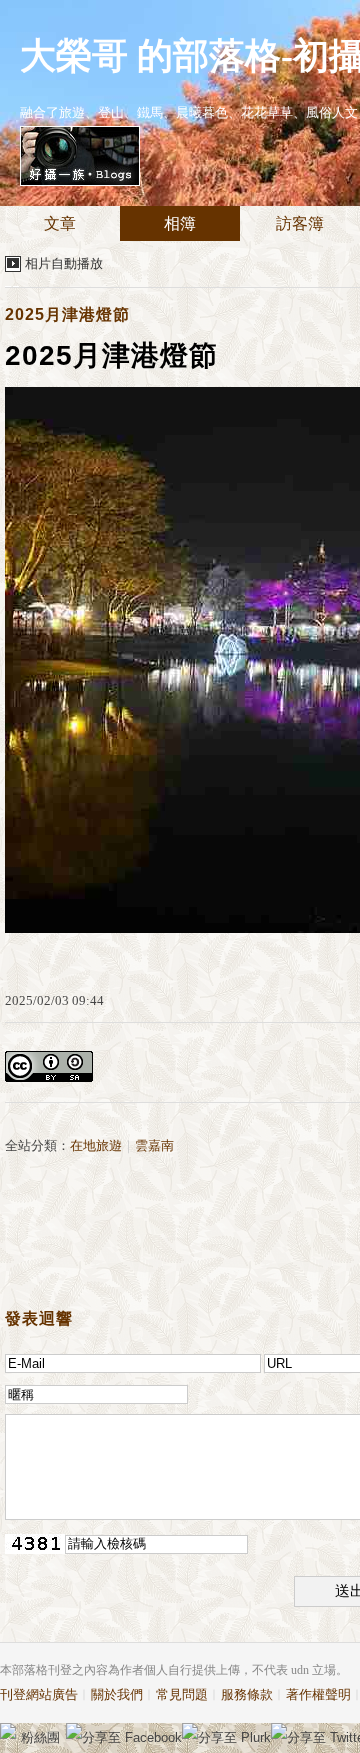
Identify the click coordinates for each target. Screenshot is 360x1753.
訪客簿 (300, 223)
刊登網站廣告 (39, 1694)
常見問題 (182, 1694)
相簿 (180, 223)
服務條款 (247, 1694)
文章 (60, 223)
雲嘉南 (154, 1145)
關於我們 (117, 1694)
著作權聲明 (318, 1694)
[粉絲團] (8, 1731)
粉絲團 (40, 1737)
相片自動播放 (64, 263)
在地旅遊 (96, 1145)
